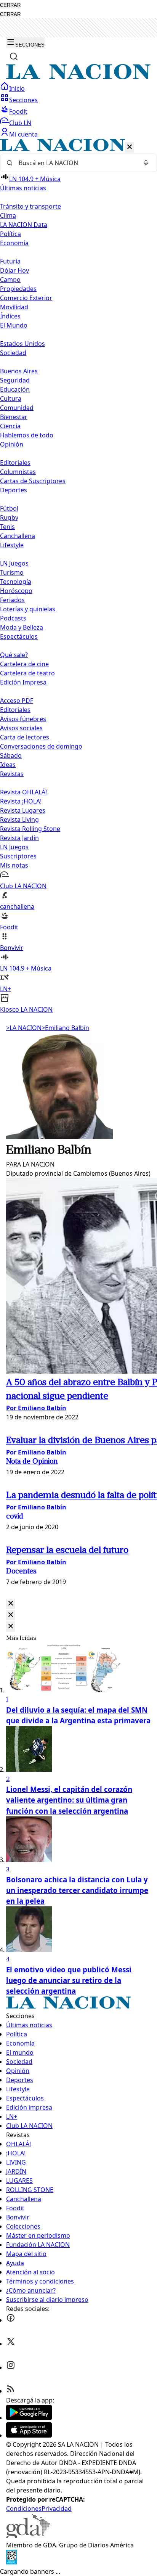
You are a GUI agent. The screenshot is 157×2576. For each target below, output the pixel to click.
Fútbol (9, 508)
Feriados (12, 600)
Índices (10, 316)
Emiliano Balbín (65, 1028)
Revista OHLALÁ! (23, 792)
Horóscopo (16, 591)
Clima (8, 215)
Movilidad (14, 307)
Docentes (21, 1572)
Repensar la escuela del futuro (67, 1551)
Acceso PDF (17, 701)
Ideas (8, 765)
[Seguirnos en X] (11, 2344)
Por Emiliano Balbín (36, 1408)
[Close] (11, 1604)
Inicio (17, 88)
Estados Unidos (22, 344)
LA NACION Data (24, 225)
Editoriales (15, 463)
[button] (78, 576)
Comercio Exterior (26, 298)
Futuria (10, 261)
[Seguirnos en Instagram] (11, 2367)
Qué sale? (14, 655)
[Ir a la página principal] (78, 77)
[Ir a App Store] (29, 2435)
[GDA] (28, 2536)
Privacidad (57, 2509)
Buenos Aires (19, 371)
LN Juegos (14, 563)
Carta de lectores (25, 737)
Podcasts (13, 618)
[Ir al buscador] (14, 56)
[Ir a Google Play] (29, 2418)
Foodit (18, 111)
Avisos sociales (21, 728)
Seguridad (15, 380)
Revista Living (19, 820)
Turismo (12, 572)
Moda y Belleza (22, 627)
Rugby (9, 517)
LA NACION (24, 1028)
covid (15, 1517)
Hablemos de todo (27, 435)
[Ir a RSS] (11, 2391)
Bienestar (14, 417)
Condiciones (24, 2509)
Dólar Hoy (14, 270)
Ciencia (10, 426)
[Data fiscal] (11, 2562)
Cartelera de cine (24, 664)
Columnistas (18, 472)
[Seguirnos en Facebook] (11, 2320)
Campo (10, 280)
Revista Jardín (19, 838)
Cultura (11, 399)
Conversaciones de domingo (41, 746)
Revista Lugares (23, 810)
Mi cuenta (23, 134)
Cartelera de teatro (27, 673)
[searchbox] (75, 163)
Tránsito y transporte (30, 206)
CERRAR (10, 5)
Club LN (20, 123)
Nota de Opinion (32, 1462)
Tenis (7, 527)
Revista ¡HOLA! (21, 801)
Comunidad (17, 408)
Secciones (23, 100)
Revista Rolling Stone (30, 829)
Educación (15, 389)
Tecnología (16, 582)
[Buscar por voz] (146, 163)
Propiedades (18, 289)
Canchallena (18, 536)
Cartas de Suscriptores (33, 481)
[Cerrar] (130, 147)
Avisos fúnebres (23, 719)
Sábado (11, 755)
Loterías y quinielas (28, 609)
